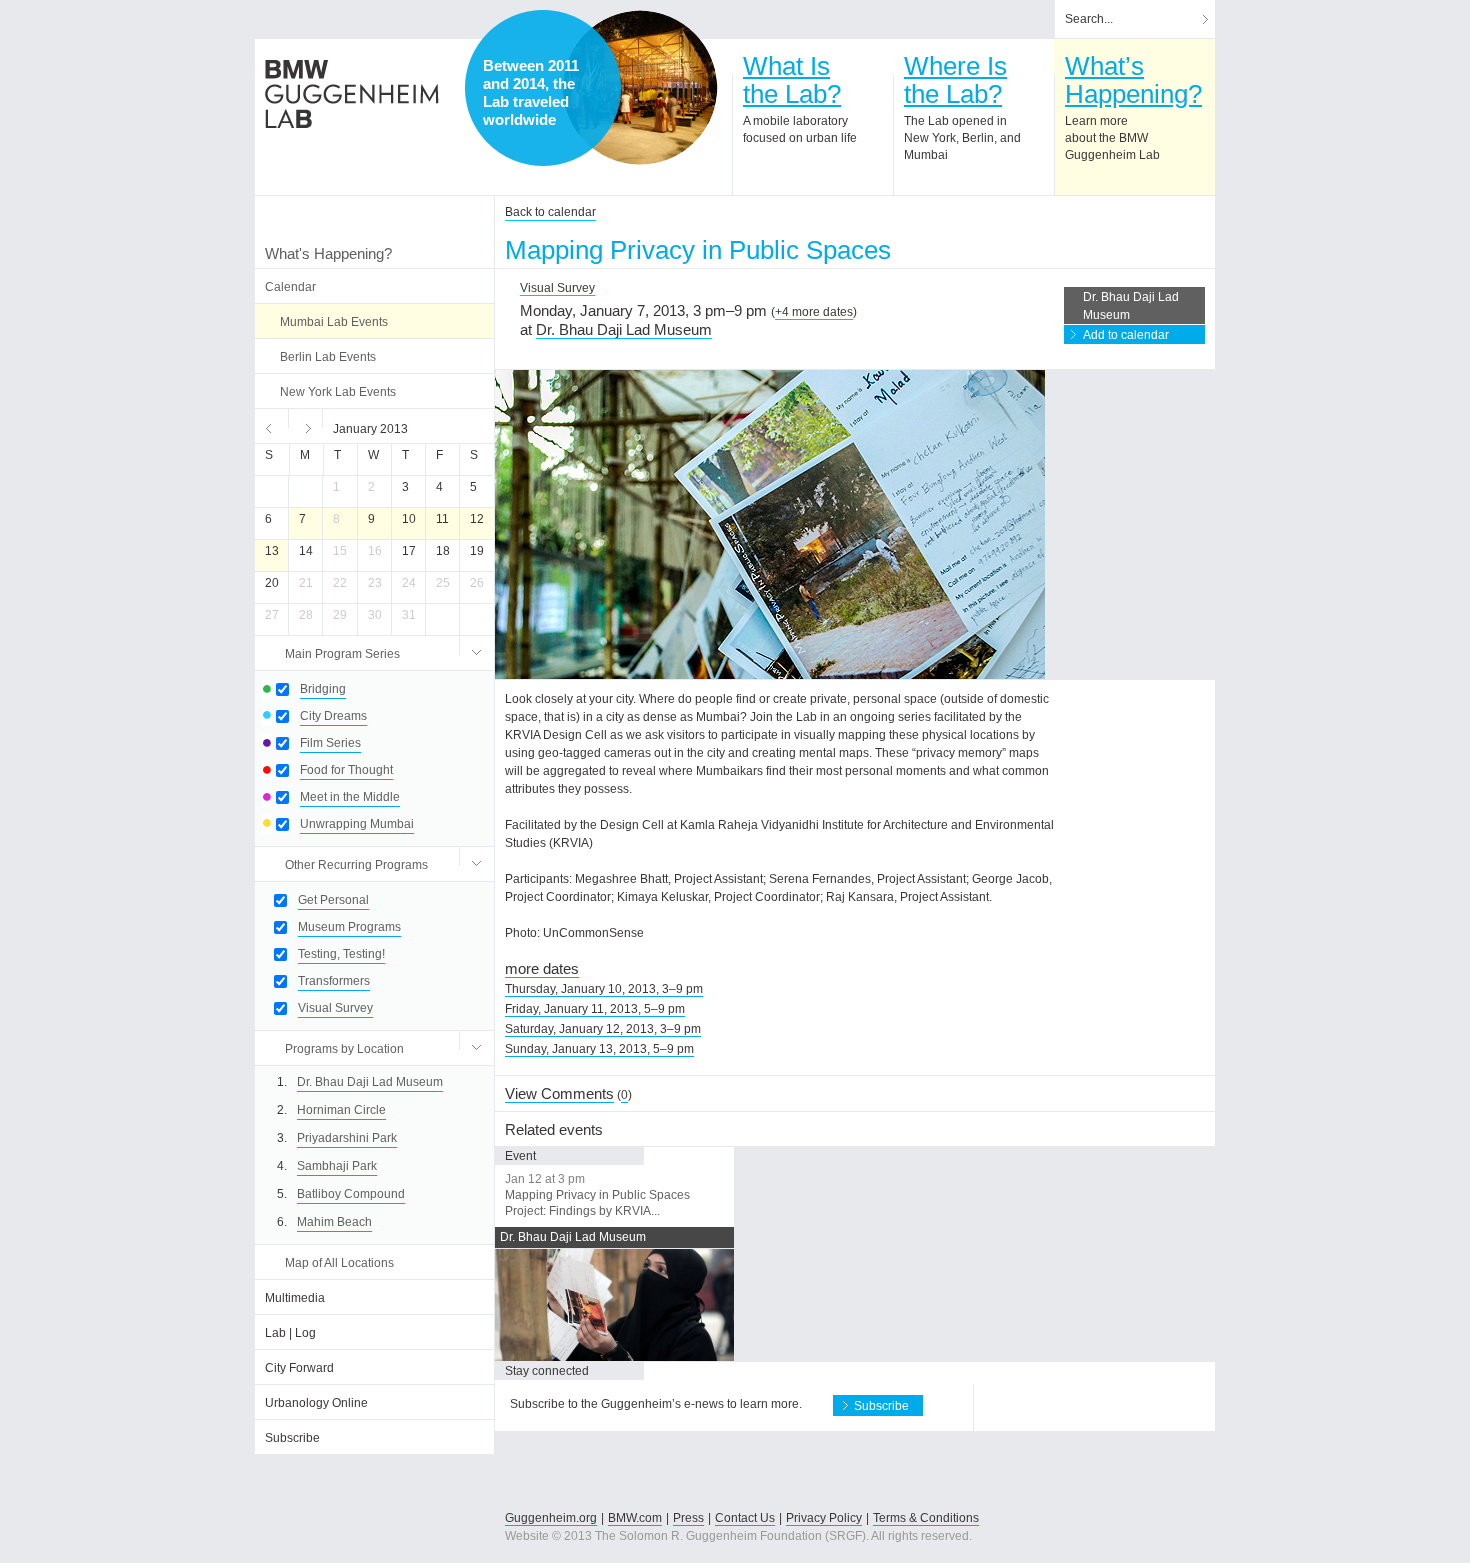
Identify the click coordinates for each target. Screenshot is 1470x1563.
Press (688, 1518)
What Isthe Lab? (792, 80)
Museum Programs (349, 927)
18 (443, 551)
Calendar (290, 287)
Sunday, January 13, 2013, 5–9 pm (599, 1049)
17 (409, 551)
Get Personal (333, 900)
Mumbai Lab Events (334, 322)
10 (409, 519)
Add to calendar (1126, 335)
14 (306, 551)
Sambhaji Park (337, 1166)
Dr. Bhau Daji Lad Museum (370, 1082)
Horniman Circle (341, 1110)
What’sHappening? (1133, 80)
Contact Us (745, 1518)
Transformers (334, 981)
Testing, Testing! (341, 954)
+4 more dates (814, 312)
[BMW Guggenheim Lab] (352, 94)
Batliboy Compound (351, 1194)
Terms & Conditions (926, 1518)
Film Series (330, 743)
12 (477, 519)
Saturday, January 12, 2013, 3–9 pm (603, 1029)
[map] (640, 88)
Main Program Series (342, 654)
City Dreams (333, 716)
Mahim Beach (334, 1222)
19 (477, 551)
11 (442, 519)
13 (272, 551)
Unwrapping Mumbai (357, 824)
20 (272, 583)
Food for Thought (346, 770)
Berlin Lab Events (328, 357)
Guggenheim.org (551, 1518)
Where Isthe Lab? (955, 80)
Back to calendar (550, 212)
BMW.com (635, 1518)
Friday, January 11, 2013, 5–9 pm (595, 1009)
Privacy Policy (824, 1518)
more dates (542, 968)
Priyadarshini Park (347, 1138)
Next (306, 426)
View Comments (559, 1093)
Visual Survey (335, 1008)
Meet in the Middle (350, 797)
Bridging (323, 689)
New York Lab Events (338, 392)
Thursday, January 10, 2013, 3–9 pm (604, 989)
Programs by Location (344, 1049)
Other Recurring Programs (356, 865)
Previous (272, 426)
